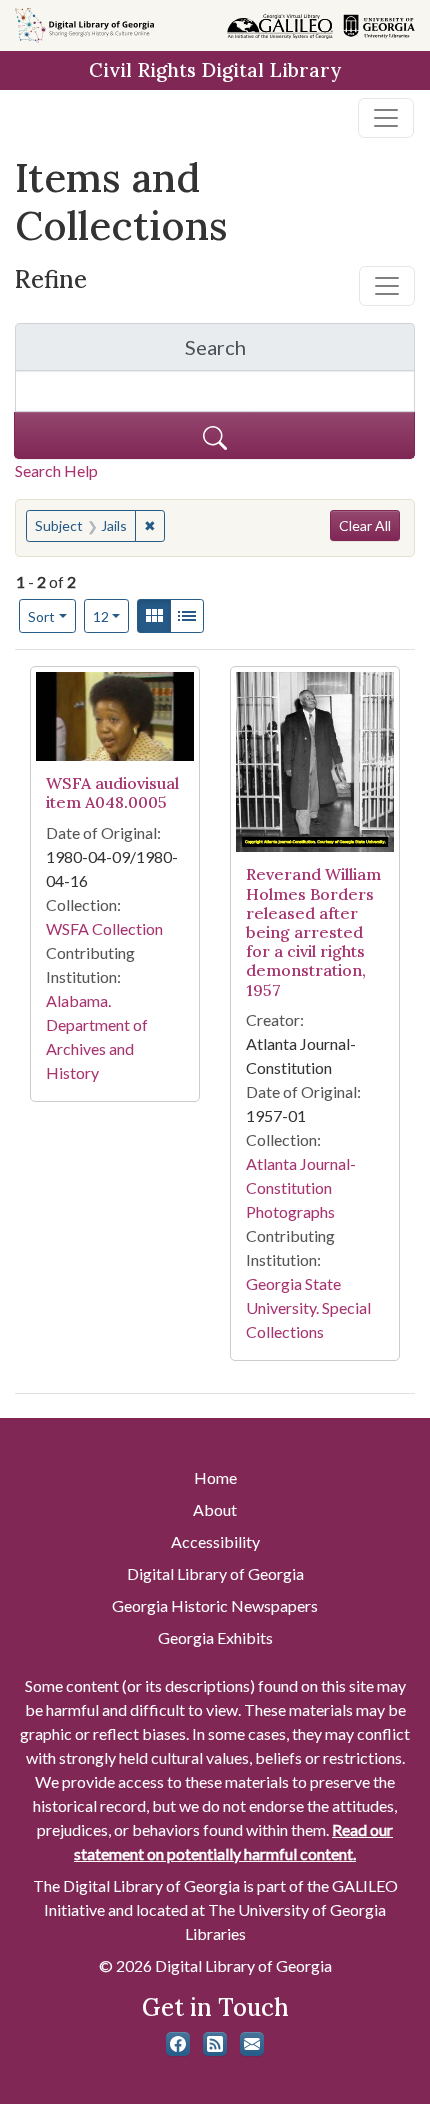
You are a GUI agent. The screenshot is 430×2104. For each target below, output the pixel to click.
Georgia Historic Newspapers (215, 1605)
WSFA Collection (104, 928)
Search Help (56, 470)
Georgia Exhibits (215, 1637)
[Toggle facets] (387, 286)
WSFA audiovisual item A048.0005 (112, 792)
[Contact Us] (252, 2044)
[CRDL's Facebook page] (178, 2044)
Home (215, 1477)
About (215, 1509)
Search (300, 352)
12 (111, 616)
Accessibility (215, 1541)
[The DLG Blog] (215, 2044)
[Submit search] (214, 435)
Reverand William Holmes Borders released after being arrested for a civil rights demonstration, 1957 (313, 931)
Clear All (365, 525)
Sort (41, 616)
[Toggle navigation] (386, 118)
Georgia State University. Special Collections (308, 1307)
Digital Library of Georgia (215, 1573)
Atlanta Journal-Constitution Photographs (301, 1187)
